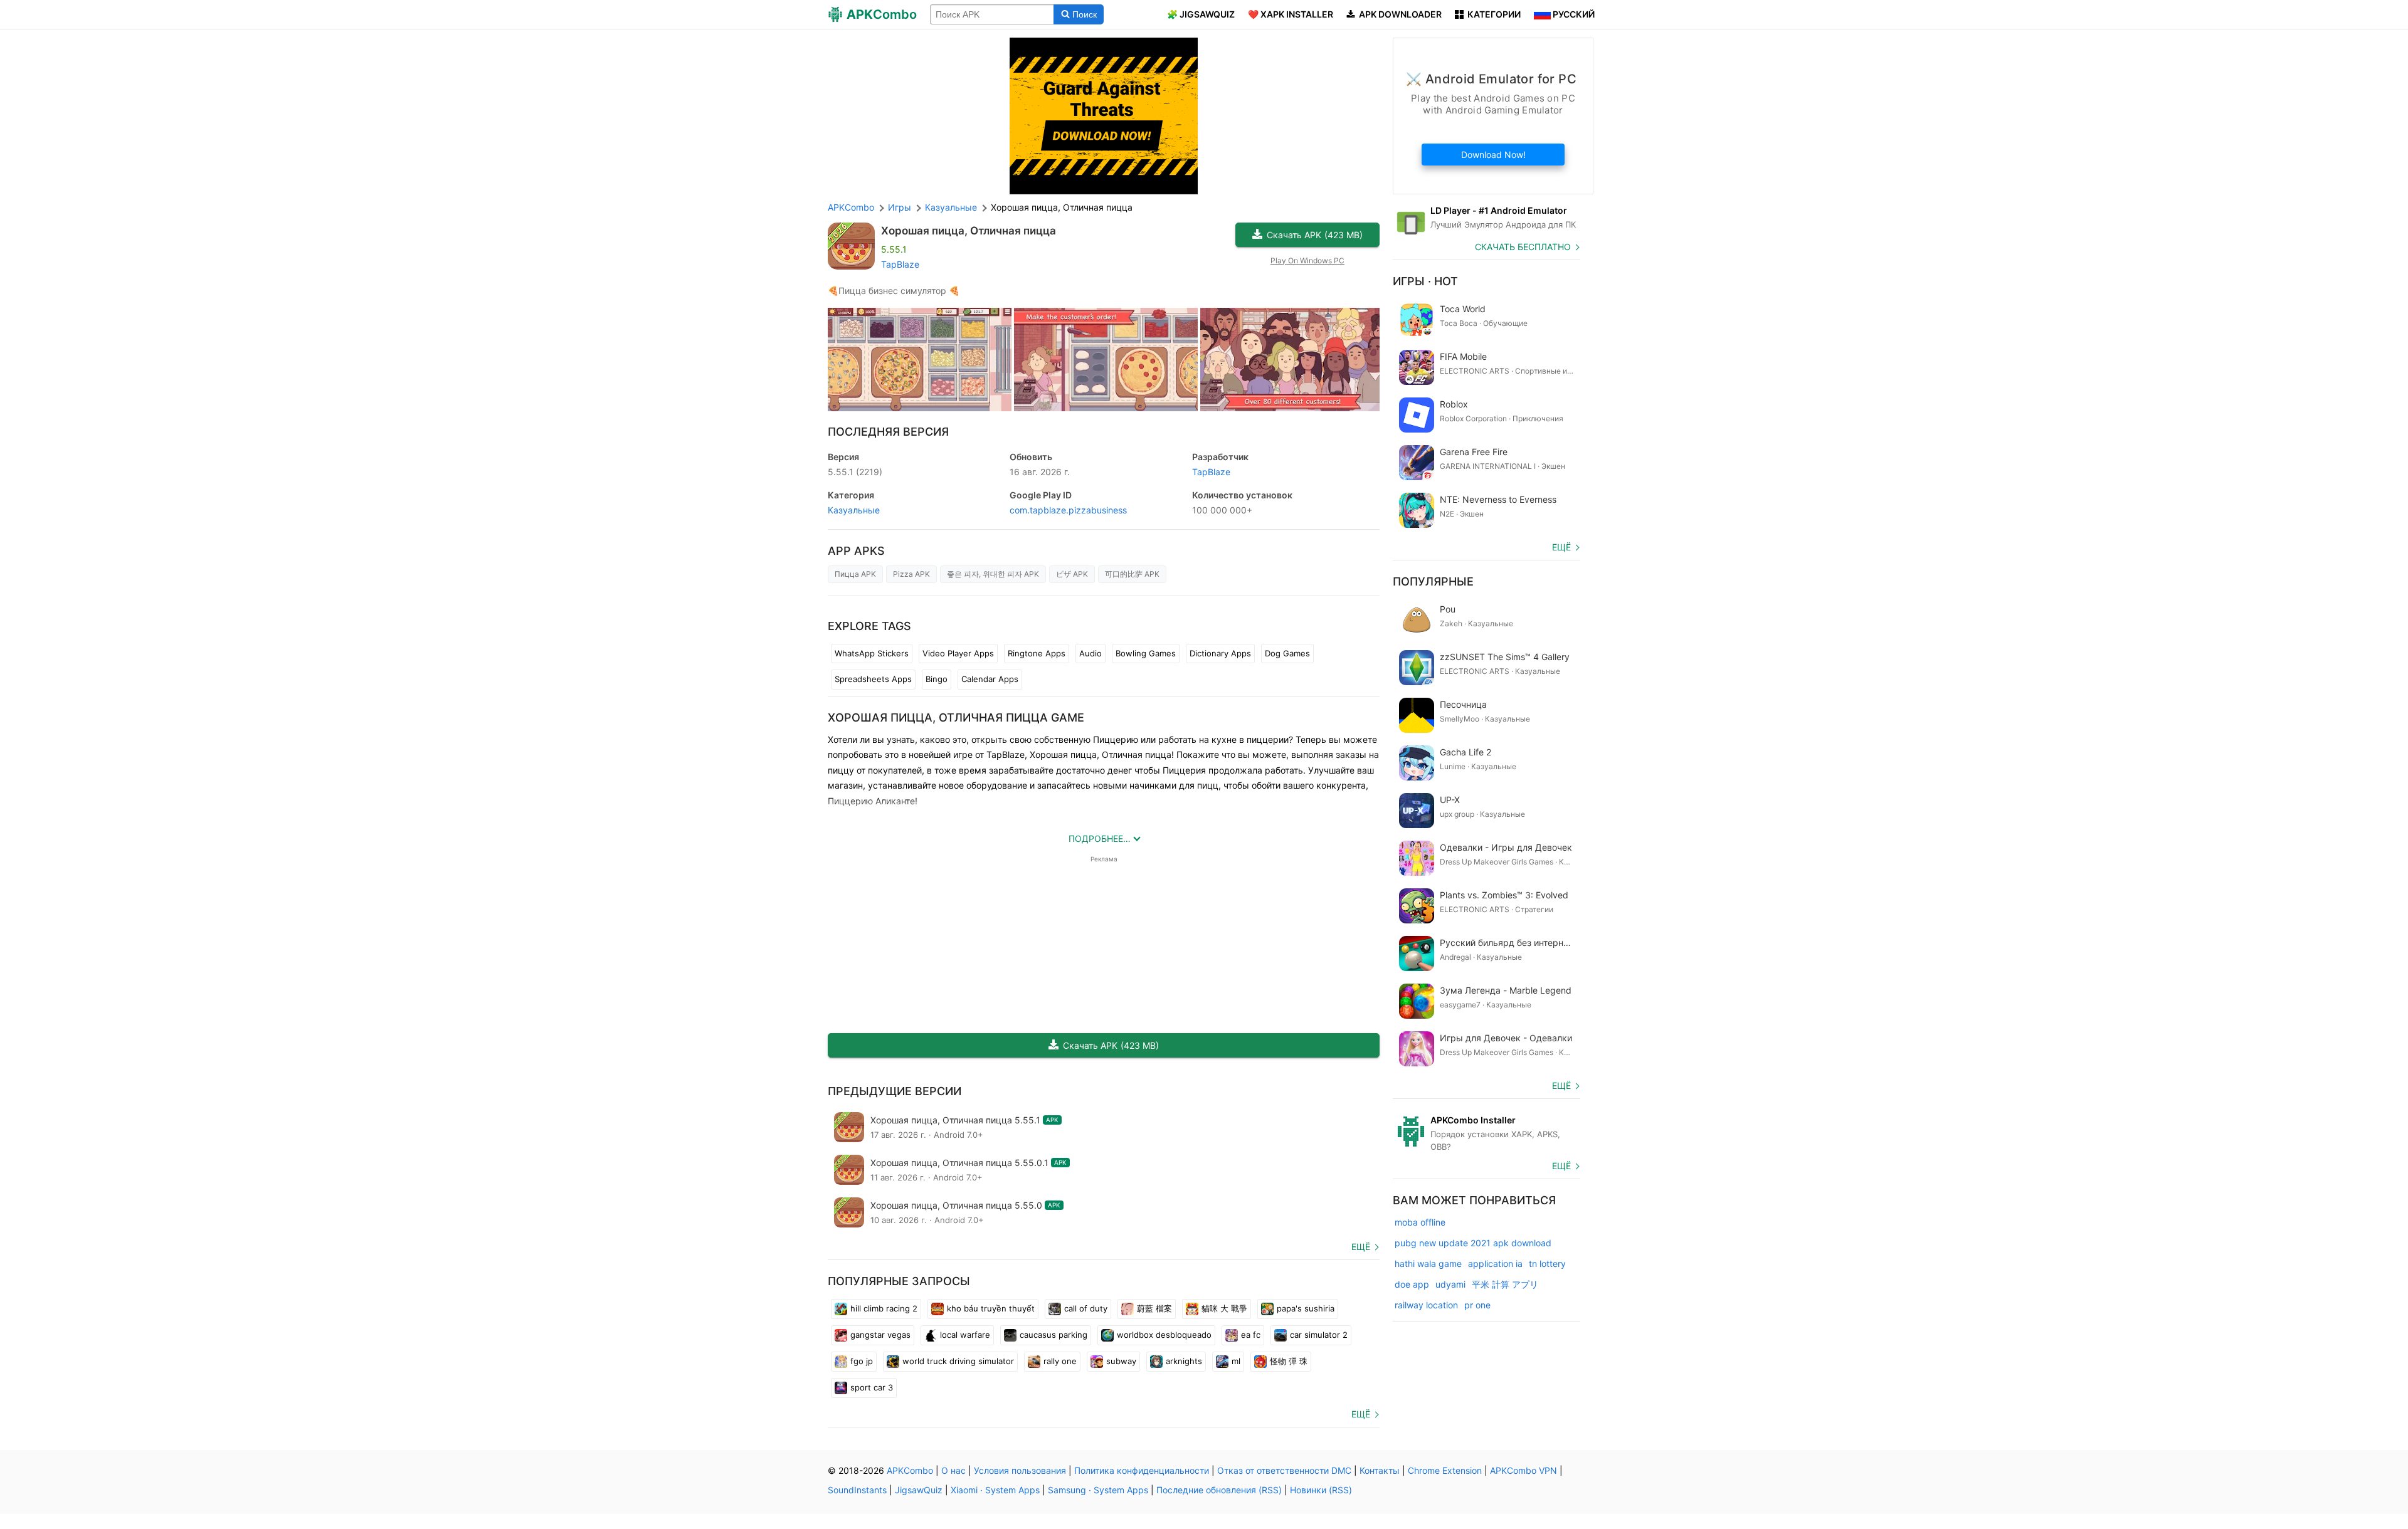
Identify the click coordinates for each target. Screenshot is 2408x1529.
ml (1236, 1361)
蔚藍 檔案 (1154, 1308)
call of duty (1086, 1308)
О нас (953, 1470)
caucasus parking (1053, 1335)
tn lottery (1547, 1264)
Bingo (937, 679)
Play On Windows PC (1307, 260)
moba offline (1420, 1222)
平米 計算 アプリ (1505, 1284)
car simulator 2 (1319, 1335)
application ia (1495, 1264)
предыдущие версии (895, 1091)
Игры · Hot (1425, 281)
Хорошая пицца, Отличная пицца (969, 231)
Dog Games (1287, 653)
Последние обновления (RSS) (1219, 1490)
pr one (1477, 1305)
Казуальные (854, 510)
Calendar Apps (990, 679)
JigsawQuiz (919, 1490)
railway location (1426, 1305)
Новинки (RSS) (1321, 1490)
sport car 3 (872, 1387)
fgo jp (862, 1361)
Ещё (1361, 1247)
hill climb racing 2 (884, 1308)
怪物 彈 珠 (1289, 1361)
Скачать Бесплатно (1523, 247)
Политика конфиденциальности (1142, 1470)
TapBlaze (900, 264)
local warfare (965, 1335)
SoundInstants (857, 1490)
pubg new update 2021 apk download (1473, 1243)
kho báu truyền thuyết (991, 1308)
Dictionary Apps (1220, 653)
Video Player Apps (958, 653)
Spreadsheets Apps (873, 679)
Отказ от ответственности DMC (1284, 1470)
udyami (1450, 1284)
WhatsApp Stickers (872, 653)
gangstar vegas (880, 1335)
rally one (1060, 1361)
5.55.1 (855, 472)
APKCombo (851, 207)
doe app (1412, 1284)
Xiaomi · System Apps (995, 1490)
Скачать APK (1315, 235)
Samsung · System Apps (1098, 1490)
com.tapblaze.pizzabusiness (1068, 510)
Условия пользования (1020, 1470)
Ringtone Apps (1037, 653)
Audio (1090, 653)
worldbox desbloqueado (1164, 1335)
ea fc (1251, 1335)
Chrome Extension (1445, 1470)
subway (1121, 1361)
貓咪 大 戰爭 (1224, 1308)
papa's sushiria (1306, 1308)
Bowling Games (1146, 653)
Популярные (1433, 581)
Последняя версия (888, 432)
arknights (1184, 1361)
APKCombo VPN (1523, 1470)
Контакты (1380, 1470)
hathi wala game (1428, 1264)
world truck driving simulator (958, 1361)
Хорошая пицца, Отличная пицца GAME (956, 717)
